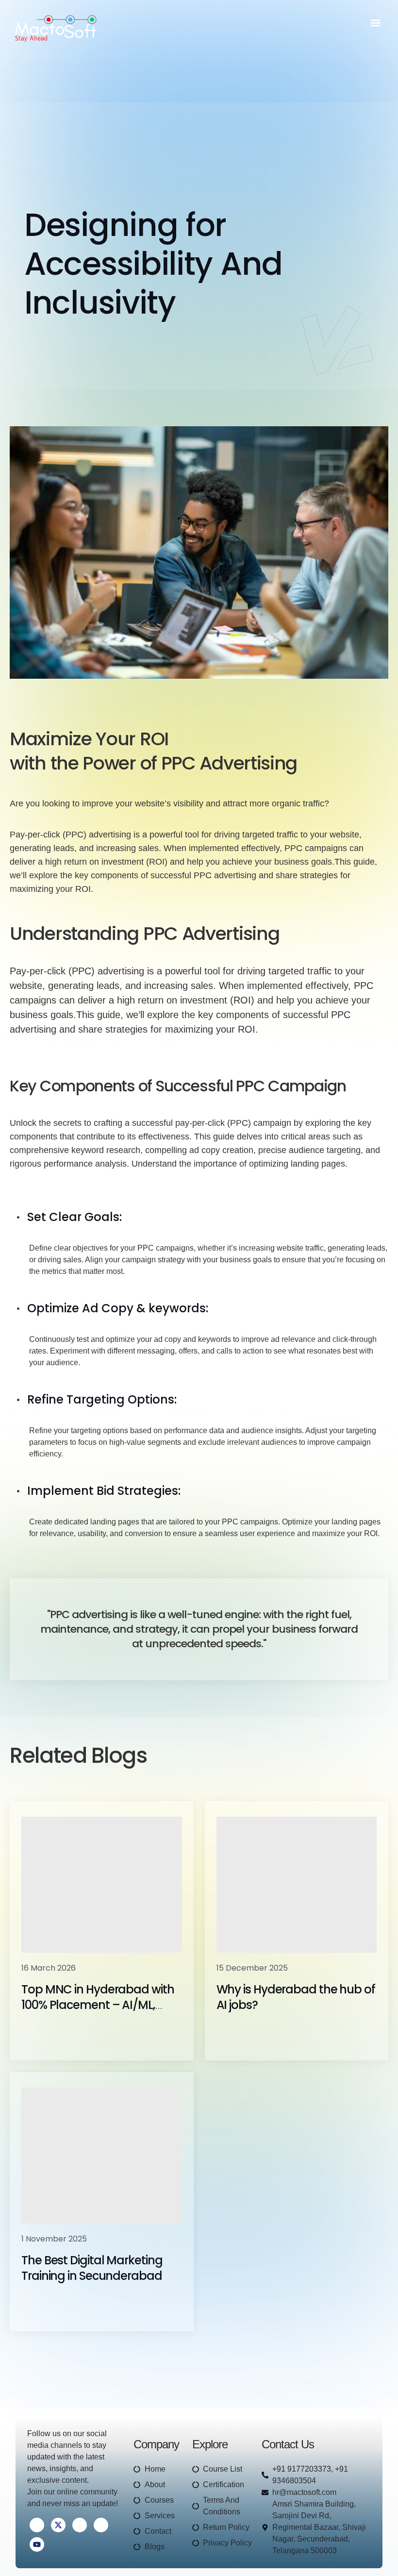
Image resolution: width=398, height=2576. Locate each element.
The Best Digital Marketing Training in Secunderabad (92, 2268)
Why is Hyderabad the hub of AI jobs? (296, 1997)
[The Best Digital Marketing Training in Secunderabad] (102, 2156)
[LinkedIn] (80, 2525)
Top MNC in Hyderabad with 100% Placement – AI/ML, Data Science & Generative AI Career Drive (100, 2013)
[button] (375, 23)
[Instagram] (101, 2525)
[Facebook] (37, 2525)
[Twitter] (58, 2525)
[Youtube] (37, 2544)
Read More (56, 2034)
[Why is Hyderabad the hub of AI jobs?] (297, 1885)
